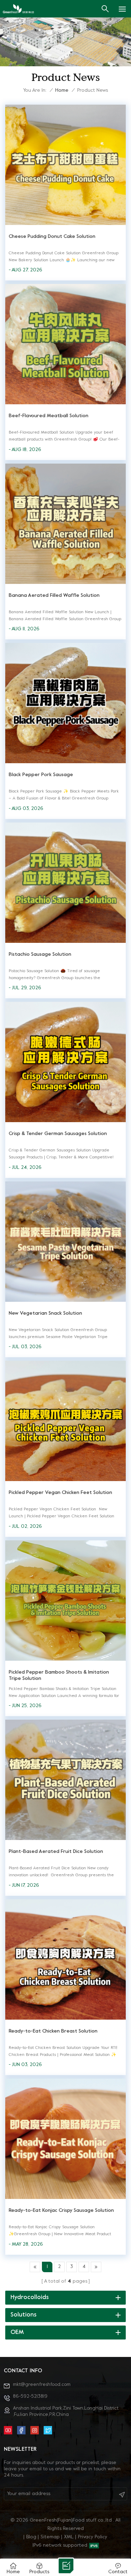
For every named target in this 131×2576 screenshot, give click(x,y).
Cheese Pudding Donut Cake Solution (52, 237)
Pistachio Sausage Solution (40, 955)
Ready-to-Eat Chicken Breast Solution (53, 2031)
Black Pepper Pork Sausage (41, 775)
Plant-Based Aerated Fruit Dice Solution (56, 1852)
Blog (31, 2537)
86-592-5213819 (30, 2397)
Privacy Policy (93, 2537)
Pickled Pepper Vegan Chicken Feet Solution (60, 1493)
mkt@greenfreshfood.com (42, 2385)
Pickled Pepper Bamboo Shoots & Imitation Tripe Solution (59, 1676)
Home (62, 91)
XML (69, 2537)
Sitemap (50, 2537)
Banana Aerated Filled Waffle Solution (54, 596)
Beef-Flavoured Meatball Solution (49, 416)
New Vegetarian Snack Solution (45, 1313)
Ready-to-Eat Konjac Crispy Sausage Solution (61, 2211)
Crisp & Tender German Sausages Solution (58, 1134)
